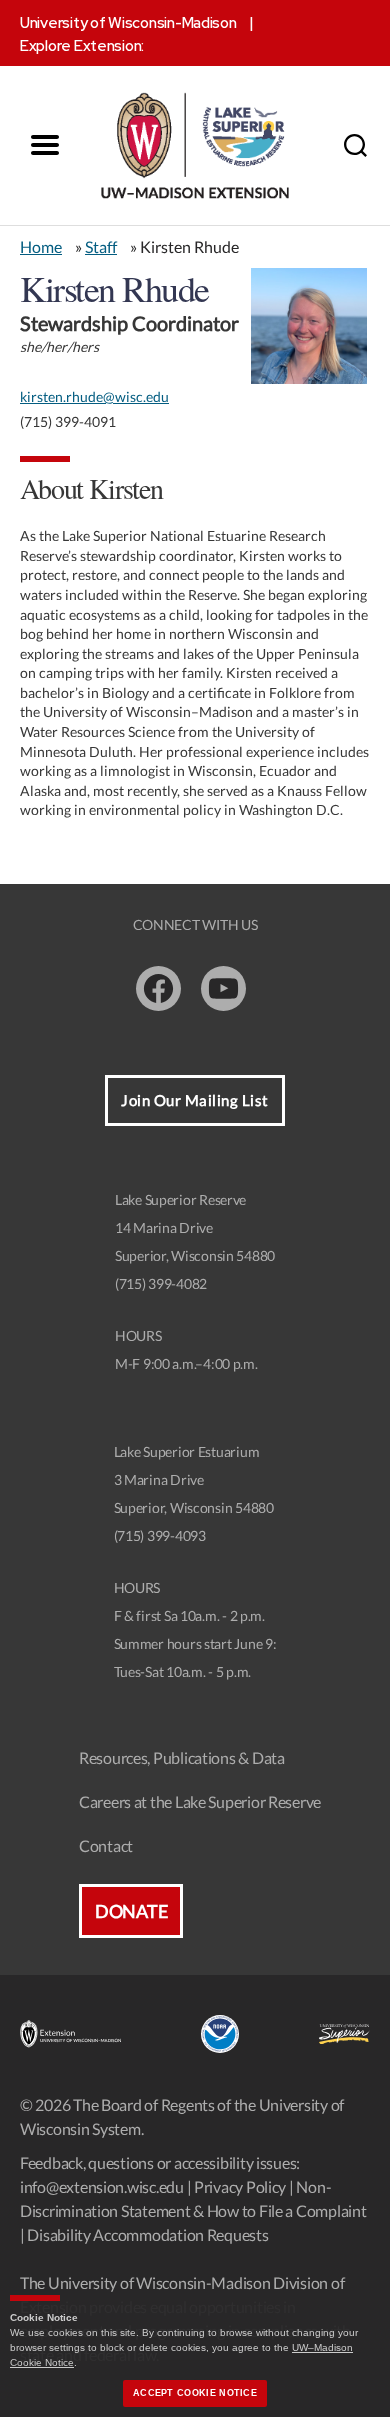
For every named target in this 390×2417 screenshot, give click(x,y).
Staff (101, 246)
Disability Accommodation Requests (147, 2234)
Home (41, 246)
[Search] (355, 145)
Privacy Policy (240, 2186)
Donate (131, 1911)
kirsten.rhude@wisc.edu (94, 396)
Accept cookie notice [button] (195, 2393)
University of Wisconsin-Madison (128, 23)
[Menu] (45, 145)
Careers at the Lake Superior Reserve (200, 1801)
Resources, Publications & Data (182, 1757)
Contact (106, 1845)
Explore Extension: (82, 46)
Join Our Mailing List (195, 1100)
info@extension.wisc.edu (102, 2186)
